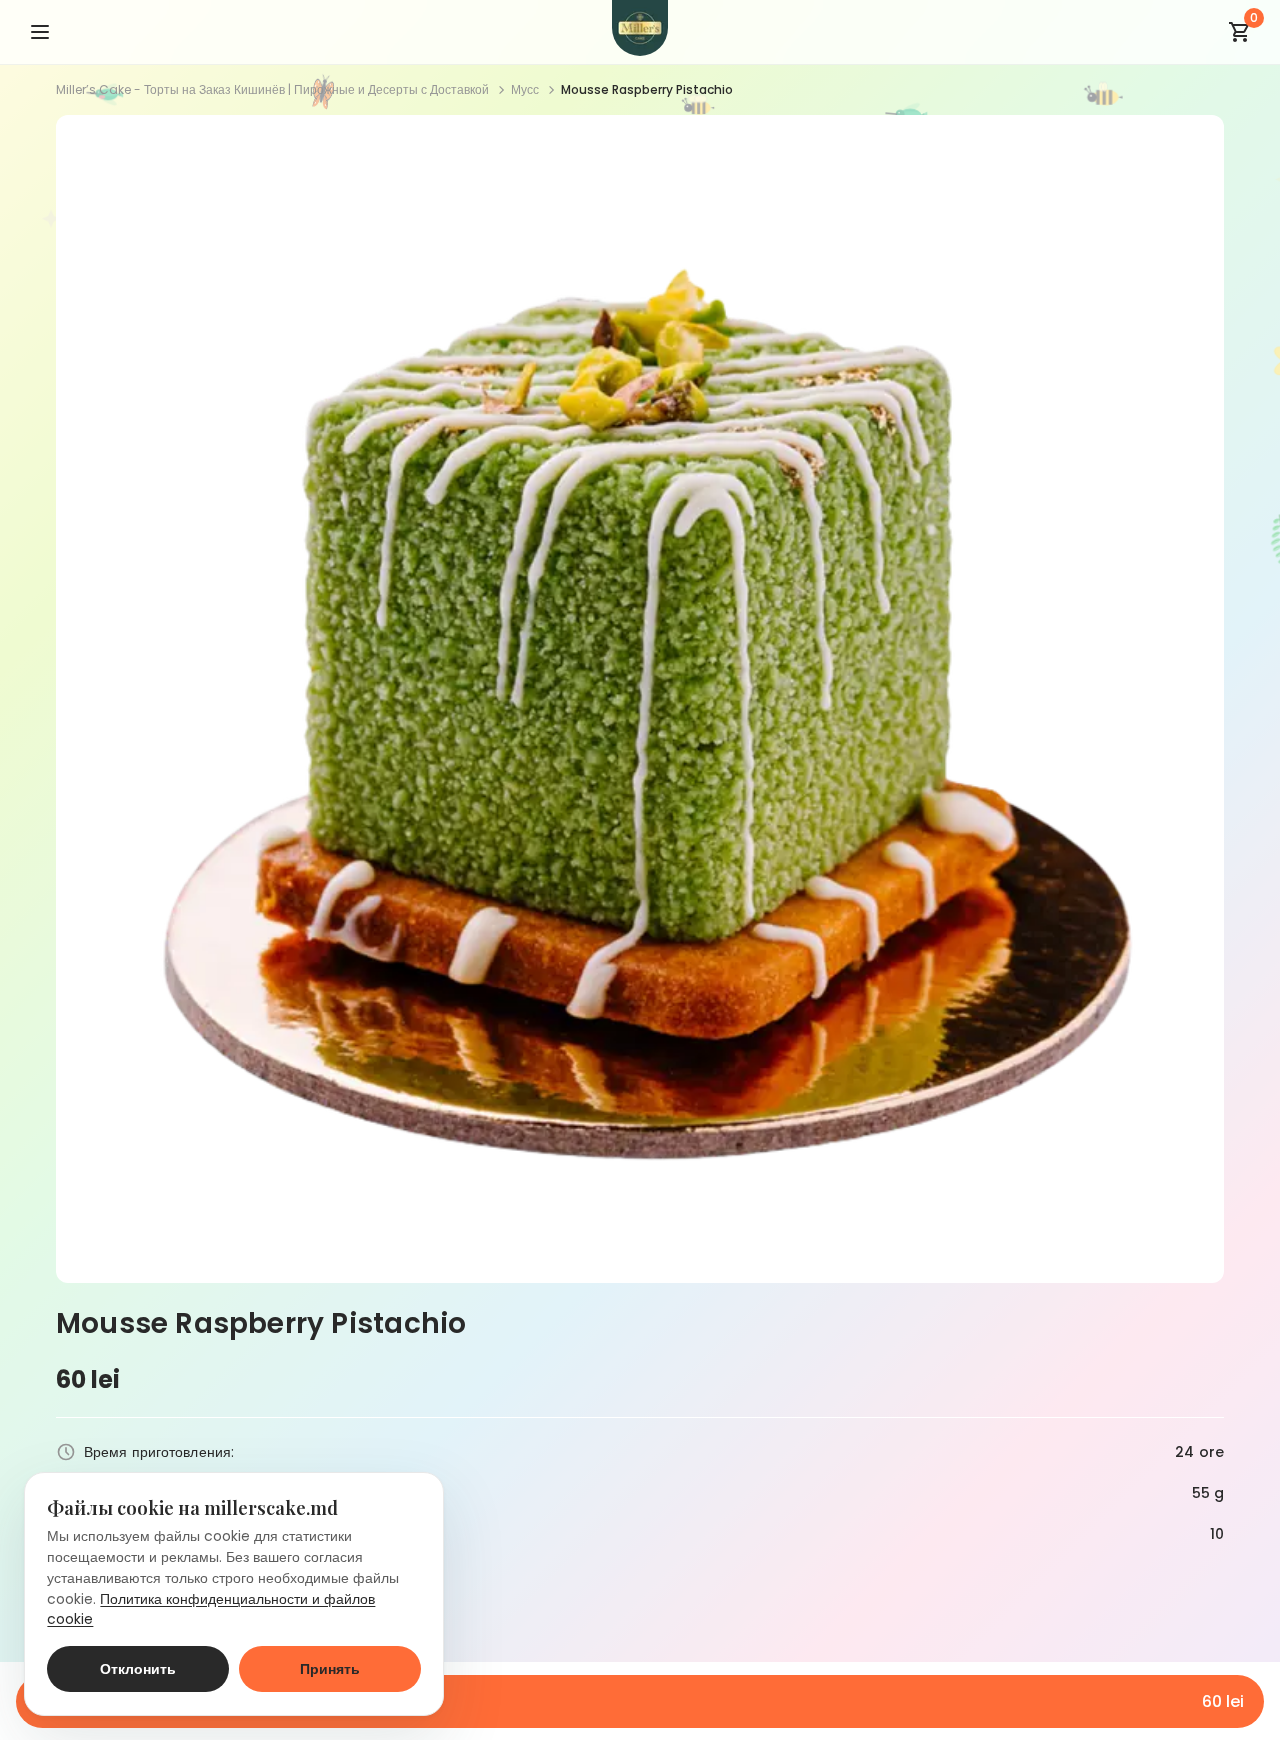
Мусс (525, 89)
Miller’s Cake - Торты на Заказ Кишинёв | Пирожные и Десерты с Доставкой (272, 89)
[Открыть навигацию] (40, 32)
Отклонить (138, 1669)
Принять (330, 1669)
